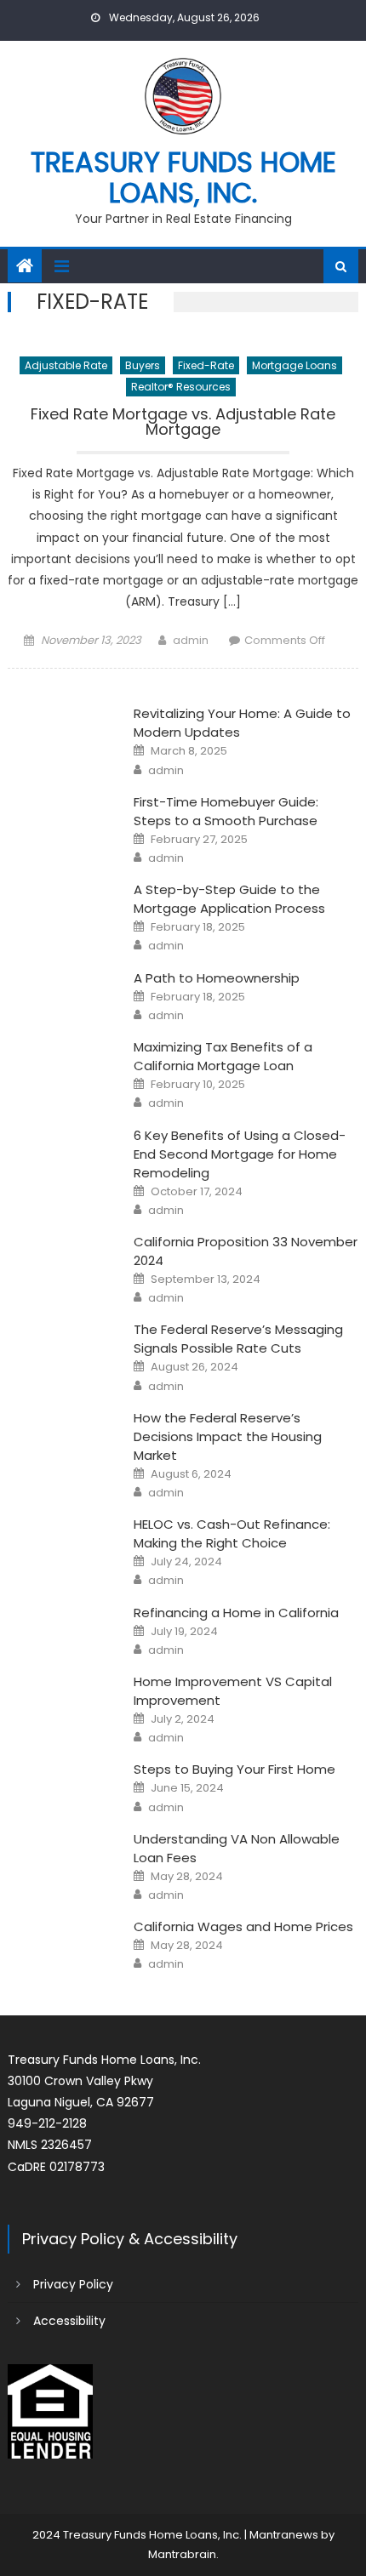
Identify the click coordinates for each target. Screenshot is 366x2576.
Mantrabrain (182, 2554)
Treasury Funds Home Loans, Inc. (183, 177)
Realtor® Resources (181, 387)
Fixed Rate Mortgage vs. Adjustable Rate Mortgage (183, 423)
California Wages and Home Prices (243, 1926)
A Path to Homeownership (217, 978)
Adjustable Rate (66, 365)
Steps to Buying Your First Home (234, 1769)
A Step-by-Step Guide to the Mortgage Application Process (229, 899)
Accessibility (69, 2321)
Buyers (143, 365)
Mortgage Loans (295, 365)
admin (191, 640)
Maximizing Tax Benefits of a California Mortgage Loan (223, 1056)
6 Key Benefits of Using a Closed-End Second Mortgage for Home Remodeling (240, 1154)
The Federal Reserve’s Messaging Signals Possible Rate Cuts (238, 1339)
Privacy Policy (73, 2284)
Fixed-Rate (206, 365)
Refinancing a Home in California (236, 1613)
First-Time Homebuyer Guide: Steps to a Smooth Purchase (226, 811)
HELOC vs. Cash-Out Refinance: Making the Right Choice (232, 1533)
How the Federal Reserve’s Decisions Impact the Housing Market (228, 1436)
